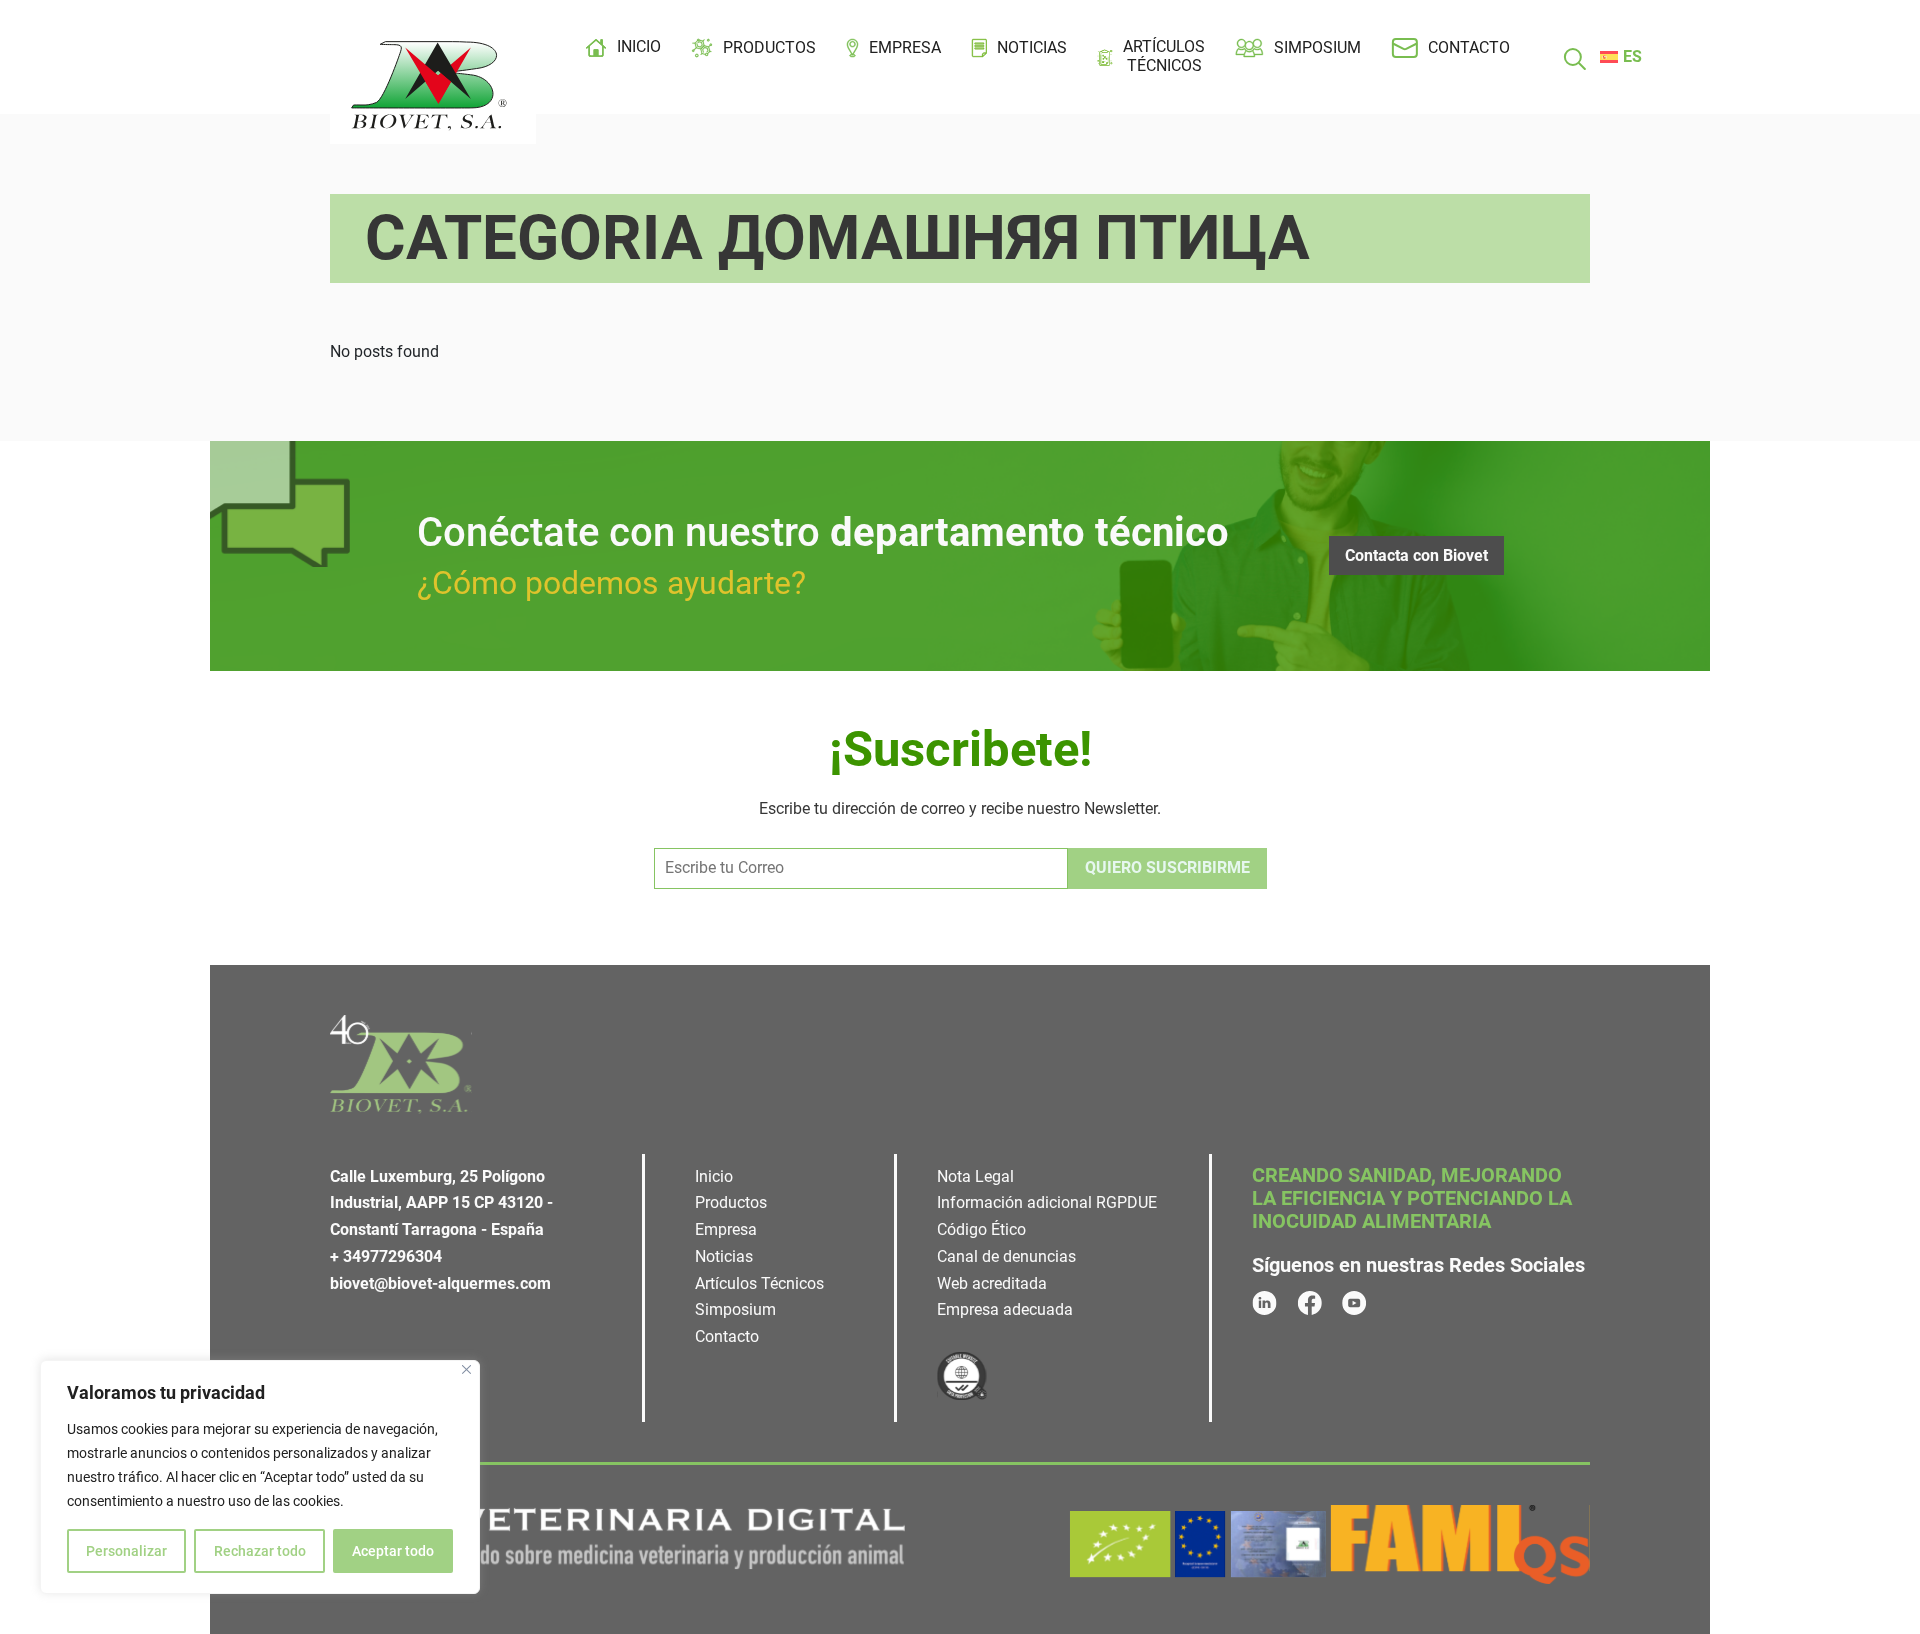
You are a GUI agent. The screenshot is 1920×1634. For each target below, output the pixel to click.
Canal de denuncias (1006, 1256)
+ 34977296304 (386, 1256)
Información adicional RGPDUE (1047, 1202)
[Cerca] (466, 1369)
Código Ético (981, 1229)
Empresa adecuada (1005, 1309)
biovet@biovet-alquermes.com (440, 1283)
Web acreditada (992, 1283)
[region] (260, 1477)
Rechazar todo (260, 1551)
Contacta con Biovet (1416, 555)
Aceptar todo (393, 1551)
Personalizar (126, 1551)
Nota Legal (975, 1176)
